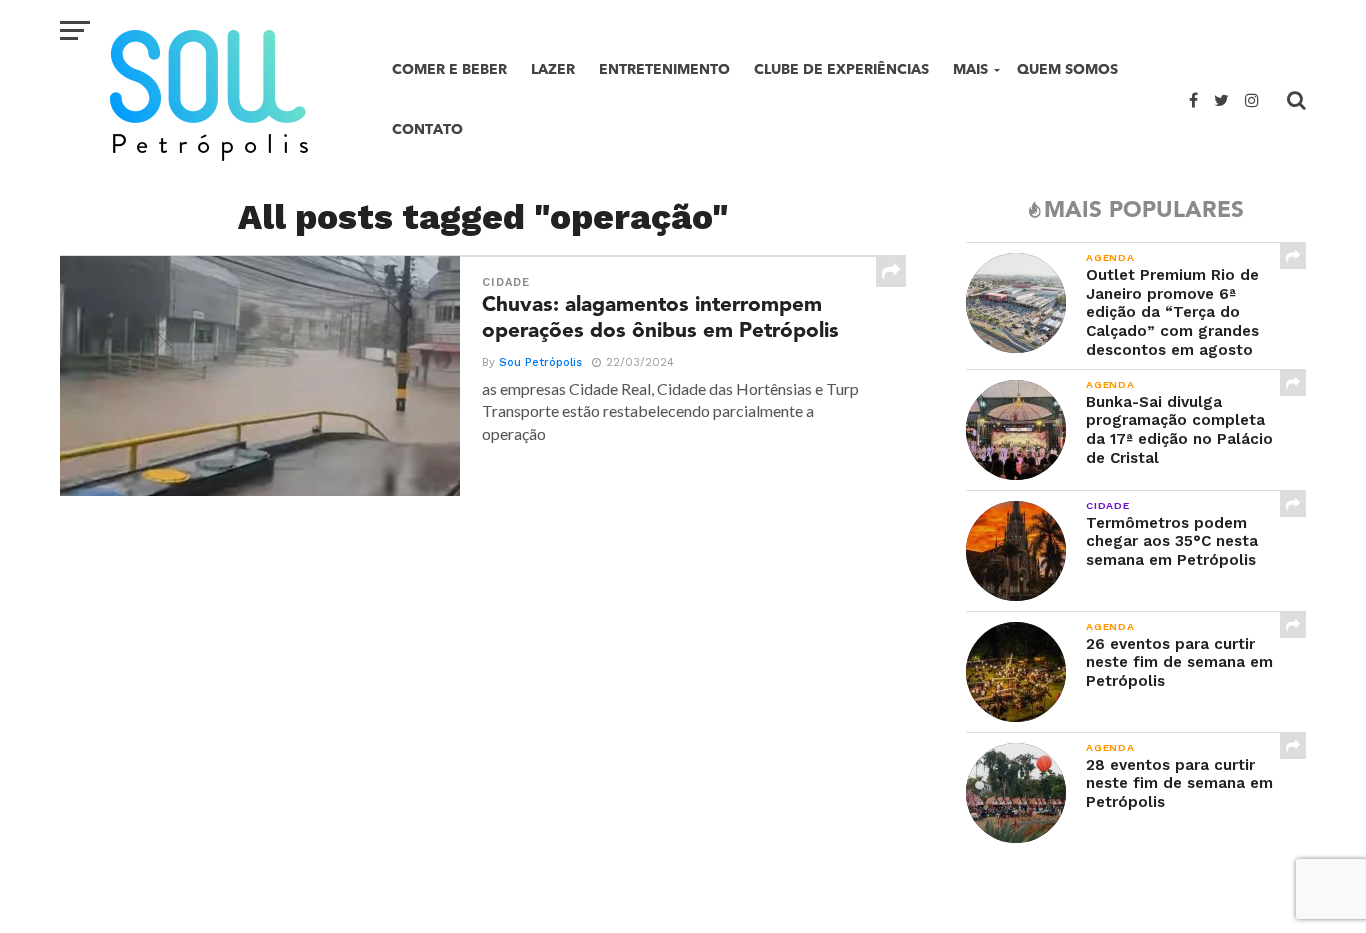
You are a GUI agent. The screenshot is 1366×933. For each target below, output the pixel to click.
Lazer (553, 69)
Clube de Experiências (841, 69)
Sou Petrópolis (540, 362)
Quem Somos (1067, 69)
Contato (427, 129)
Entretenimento (664, 69)
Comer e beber (449, 69)
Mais (970, 69)
